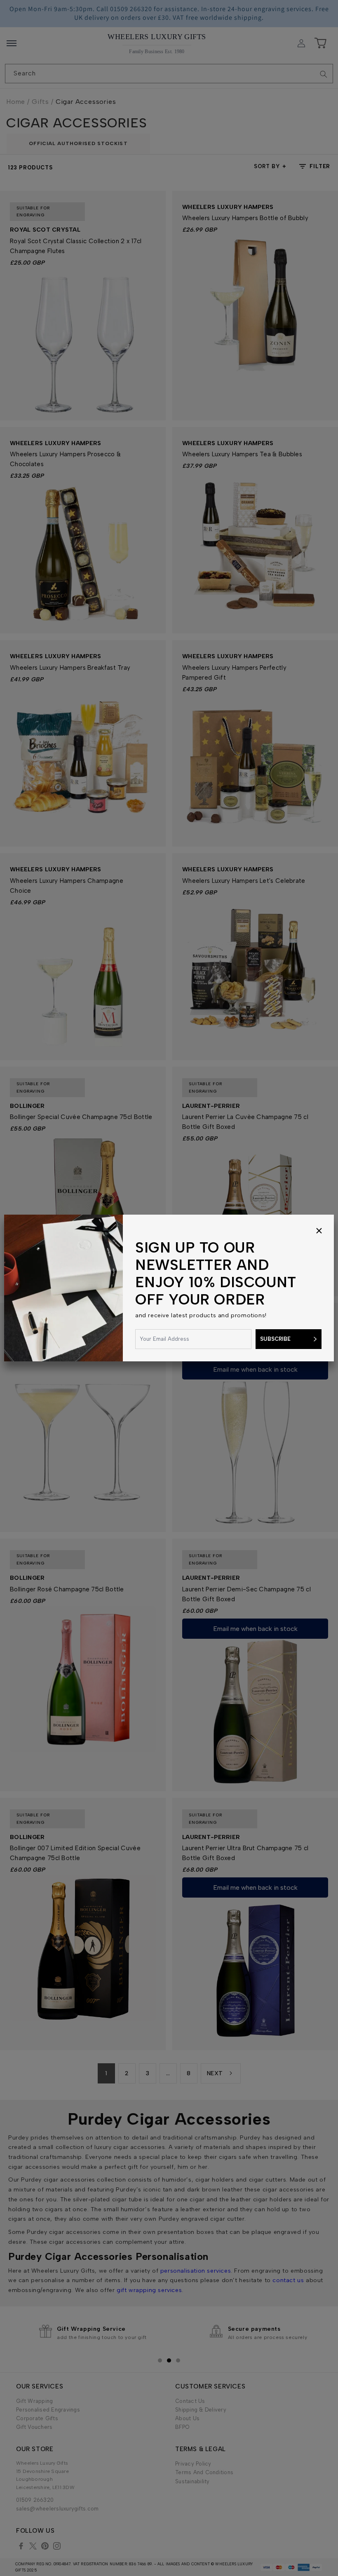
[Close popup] (319, 1231)
